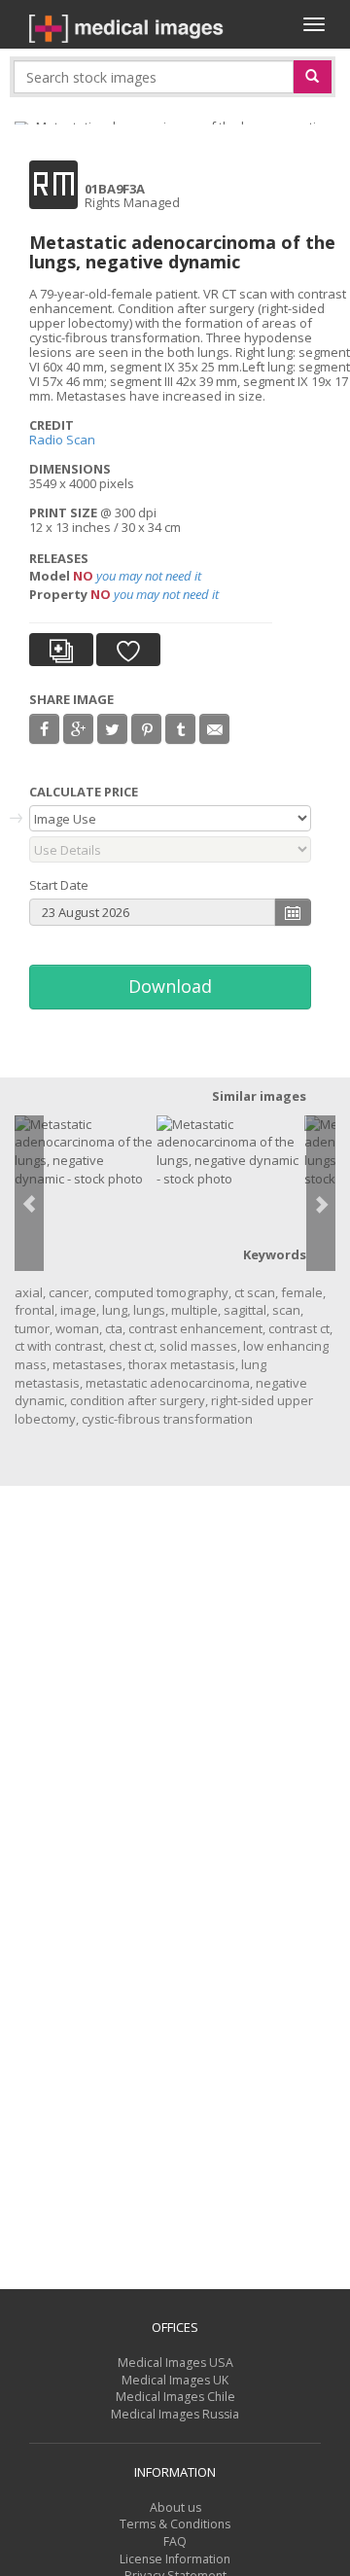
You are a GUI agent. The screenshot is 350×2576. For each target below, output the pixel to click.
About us (175, 2507)
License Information (175, 2559)
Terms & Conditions (175, 2524)
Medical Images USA (175, 2363)
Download (170, 986)
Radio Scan (62, 440)
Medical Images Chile (175, 2397)
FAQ (175, 2541)
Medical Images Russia (175, 2414)
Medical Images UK (175, 2380)
